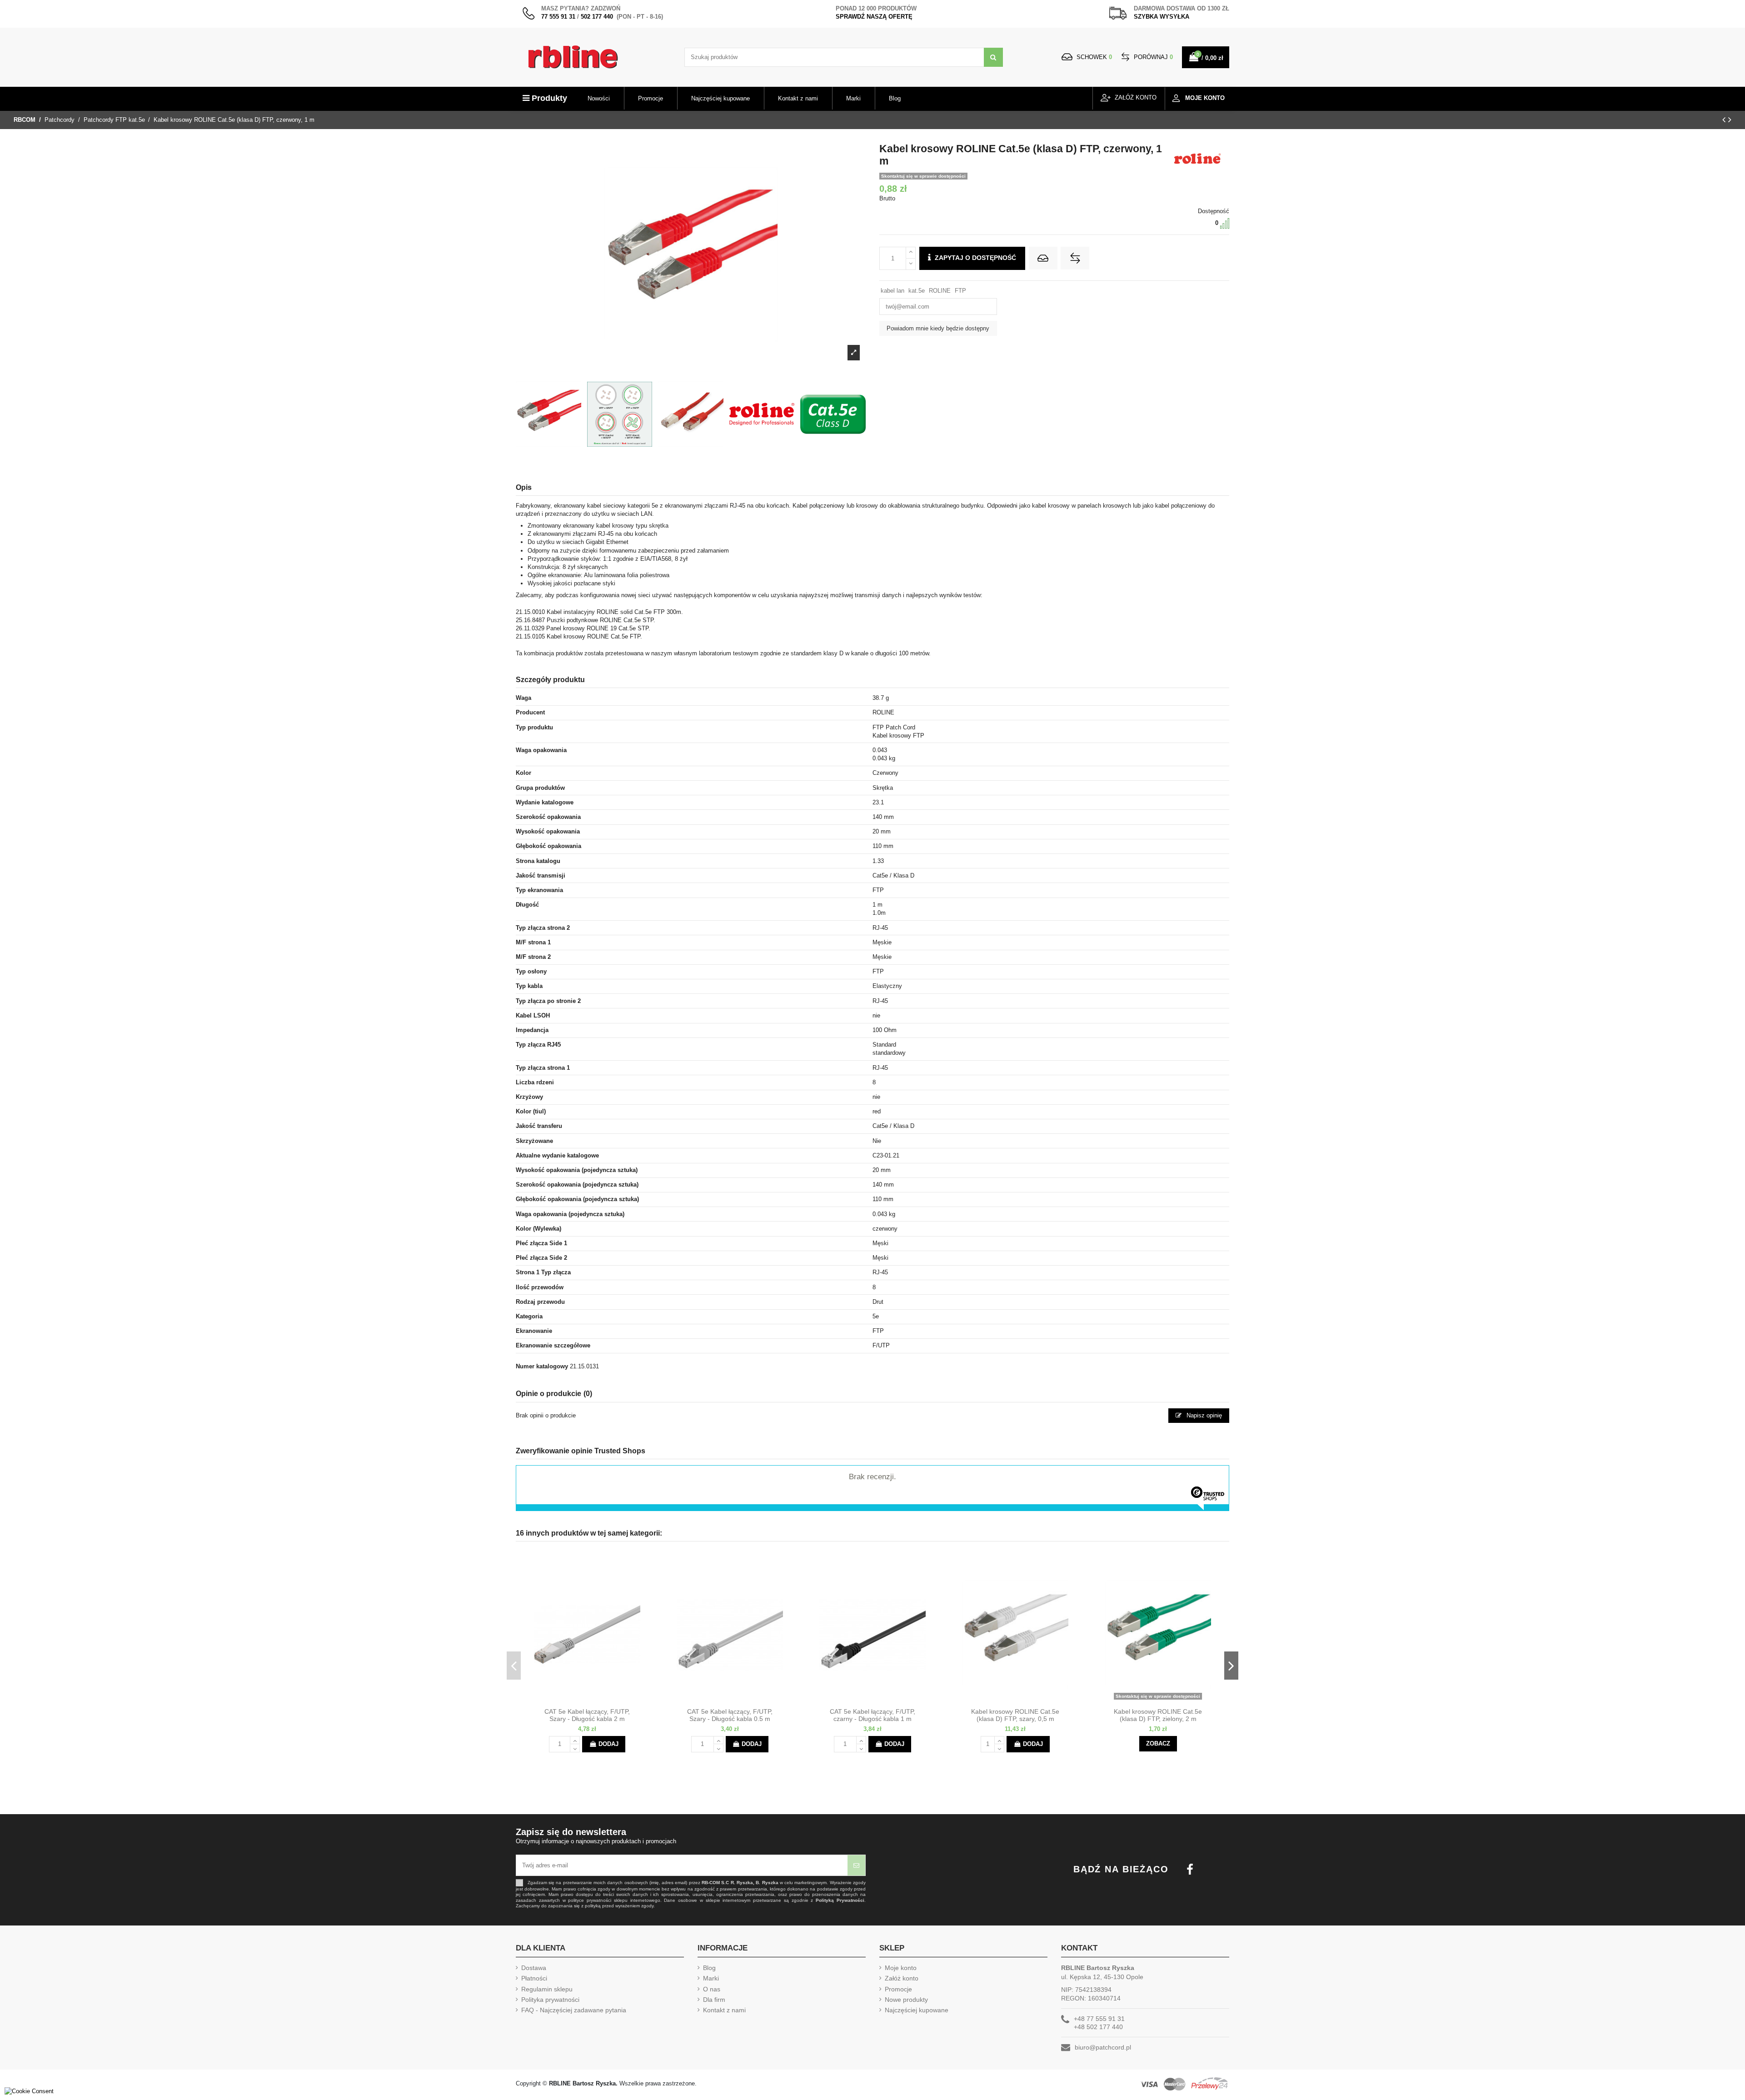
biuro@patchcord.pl (1103, 2047)
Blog (709, 1968)
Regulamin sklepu (547, 1989)
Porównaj (1152, 57)
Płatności (534, 1978)
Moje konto (901, 1968)
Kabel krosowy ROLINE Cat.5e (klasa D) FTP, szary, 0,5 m (1015, 1715)
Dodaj (608, 1744)
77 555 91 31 (558, 17)
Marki (711, 1978)
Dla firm (714, 2000)
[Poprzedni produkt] (1725, 120)
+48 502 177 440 (1098, 2027)
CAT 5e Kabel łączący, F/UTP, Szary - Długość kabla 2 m (587, 1715)
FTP (960, 291)
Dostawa (534, 1968)
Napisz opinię (1203, 1415)
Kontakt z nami (724, 2010)
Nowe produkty (906, 2000)
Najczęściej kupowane (917, 2010)
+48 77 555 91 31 (1099, 2019)
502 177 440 (597, 17)
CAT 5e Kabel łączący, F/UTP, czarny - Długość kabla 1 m (872, 1715)
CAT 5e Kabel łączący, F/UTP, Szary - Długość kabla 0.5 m (730, 1715)
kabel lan (892, 291)
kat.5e (917, 291)
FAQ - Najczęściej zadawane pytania (574, 2010)
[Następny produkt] (1730, 120)
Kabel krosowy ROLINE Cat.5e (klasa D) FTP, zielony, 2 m (1158, 1715)
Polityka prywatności (550, 2000)
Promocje (898, 1989)
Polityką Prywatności (840, 1900)
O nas (712, 1989)
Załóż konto (902, 1978)
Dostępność (1214, 211)
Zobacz (1158, 1743)
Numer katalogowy (542, 1366)
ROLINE (940, 291)
